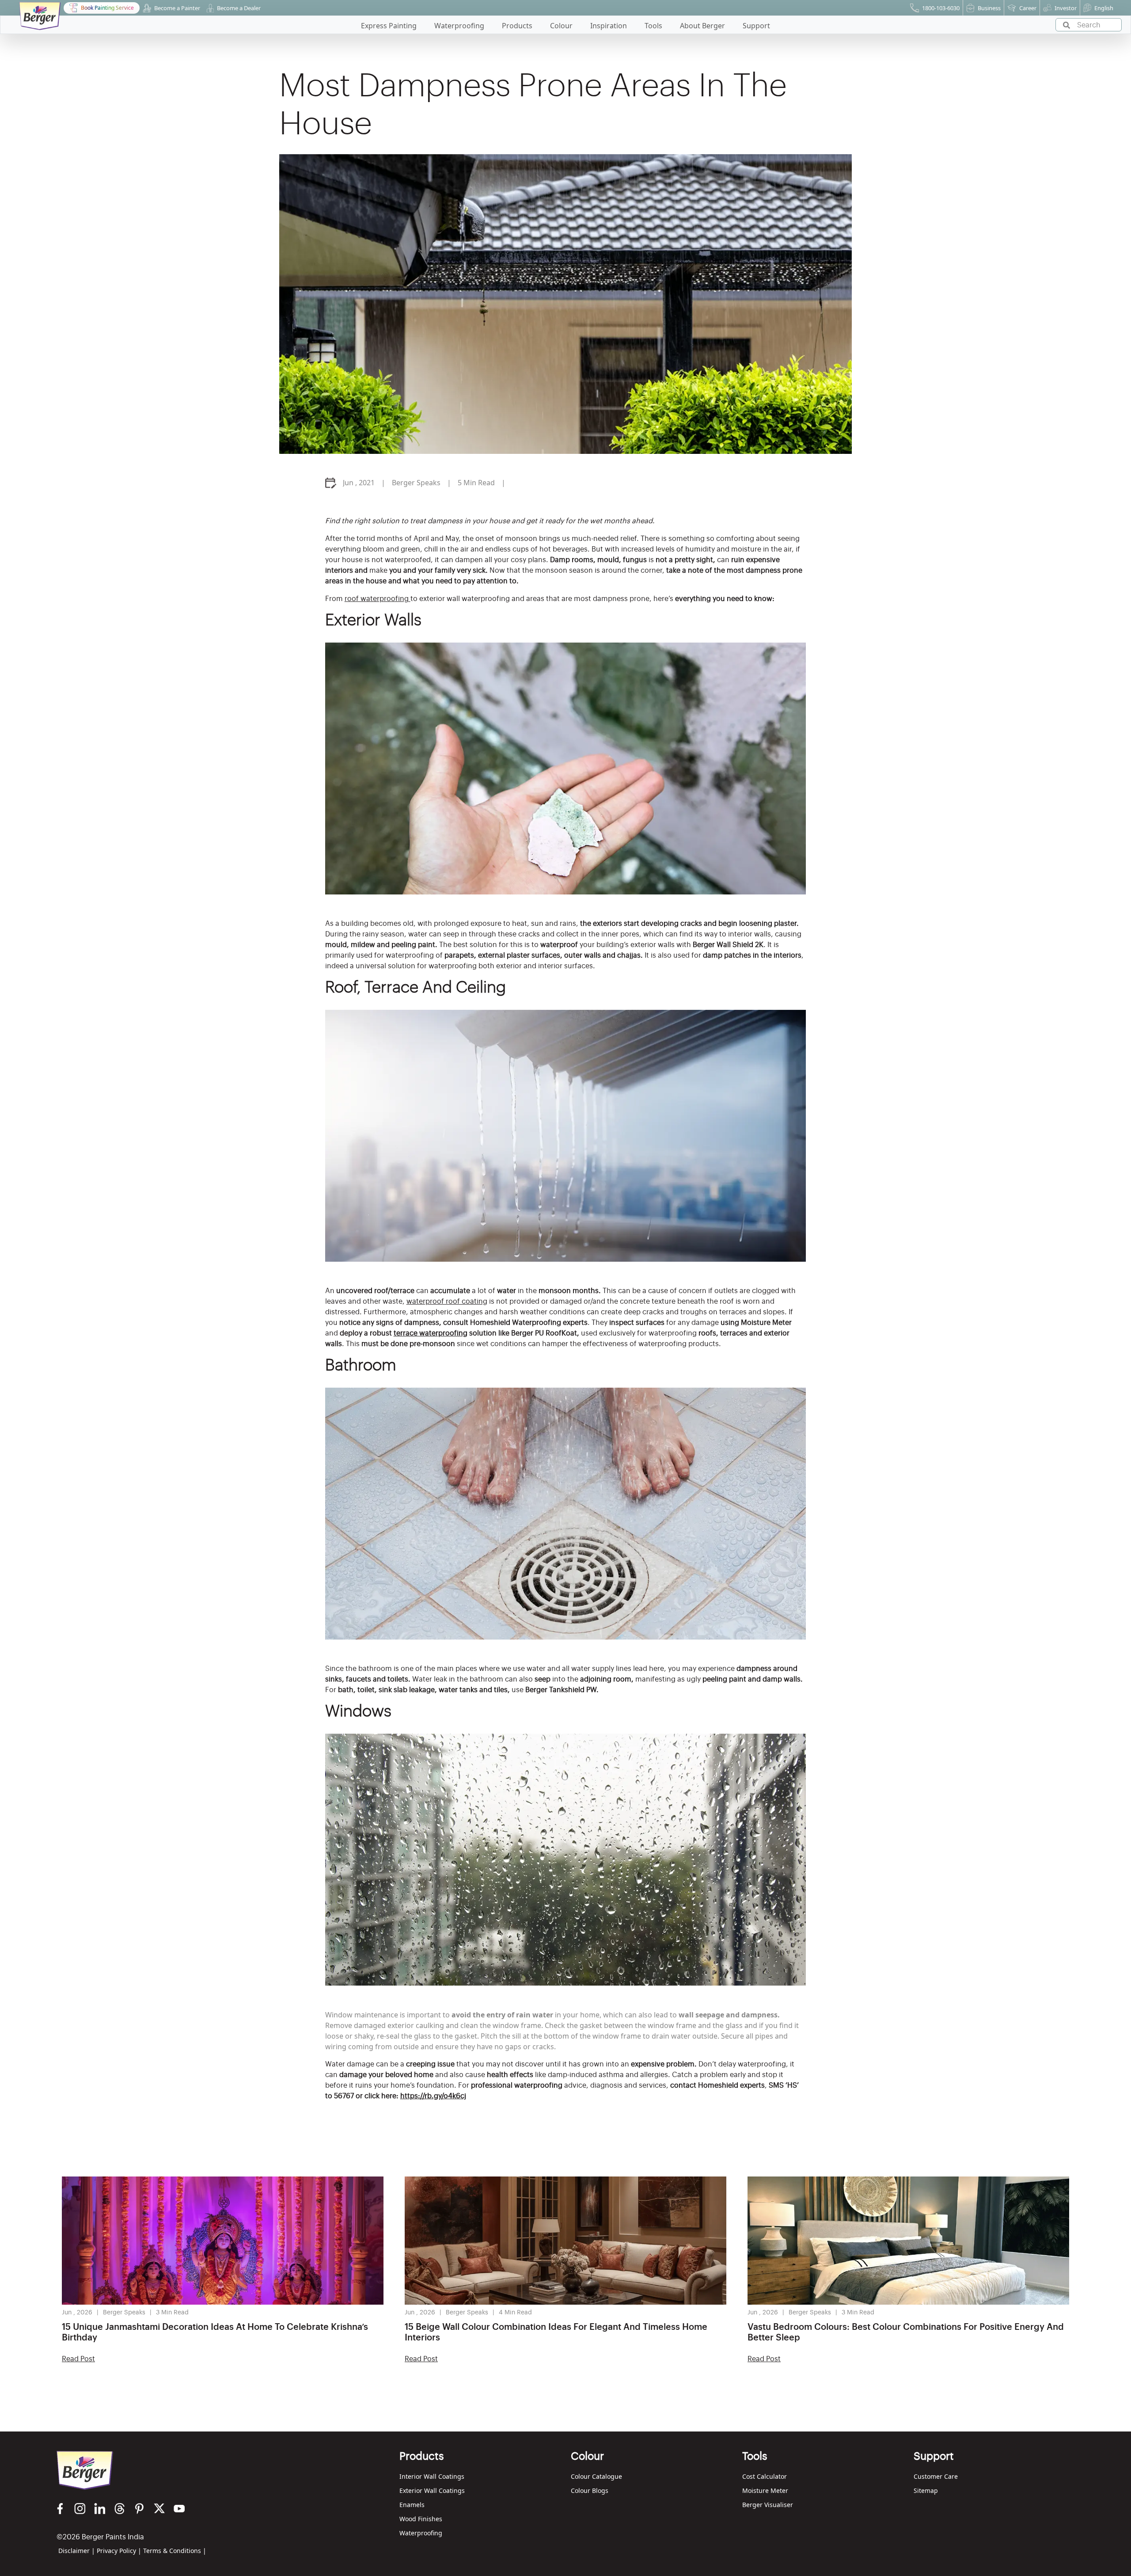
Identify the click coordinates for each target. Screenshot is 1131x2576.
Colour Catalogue (596, 2476)
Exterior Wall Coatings (432, 2490)
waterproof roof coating (447, 1301)
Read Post (78, 2359)
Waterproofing (421, 2533)
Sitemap (926, 2490)
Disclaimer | (77, 2551)
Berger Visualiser (768, 2505)
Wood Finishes (421, 2519)
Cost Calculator (765, 2476)
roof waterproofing (378, 599)
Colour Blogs (590, 2490)
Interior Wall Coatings (432, 2476)
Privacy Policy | (119, 2551)
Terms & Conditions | (175, 2551)
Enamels (412, 2505)
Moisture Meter (765, 2490)
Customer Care (936, 2476)
